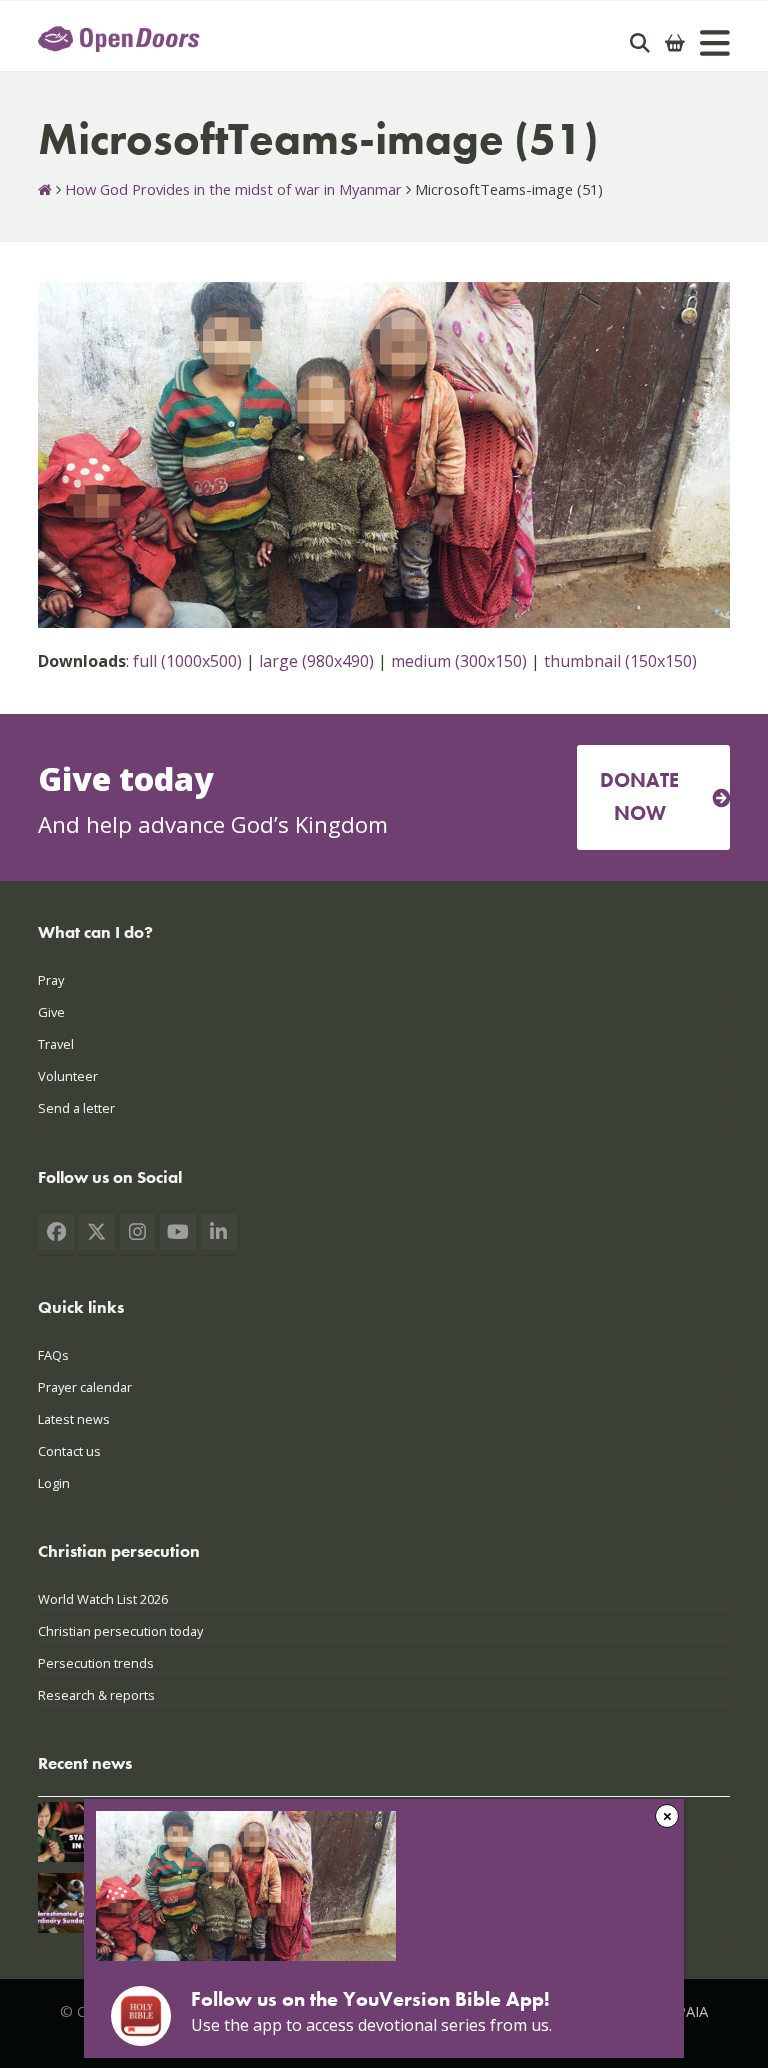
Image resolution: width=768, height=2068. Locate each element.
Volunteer (68, 1076)
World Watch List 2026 (103, 1599)
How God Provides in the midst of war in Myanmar (233, 189)
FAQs (53, 1355)
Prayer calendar (85, 1387)
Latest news (74, 1419)
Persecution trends (96, 1663)
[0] (675, 43)
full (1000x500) (187, 661)
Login (54, 1483)
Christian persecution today (120, 1631)
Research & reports (96, 1695)
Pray (51, 980)
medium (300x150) (459, 661)
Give (51, 1012)
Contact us (69, 1451)
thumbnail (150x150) (620, 661)
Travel (56, 1044)
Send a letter (76, 1108)
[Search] (640, 43)
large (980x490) (316, 661)
